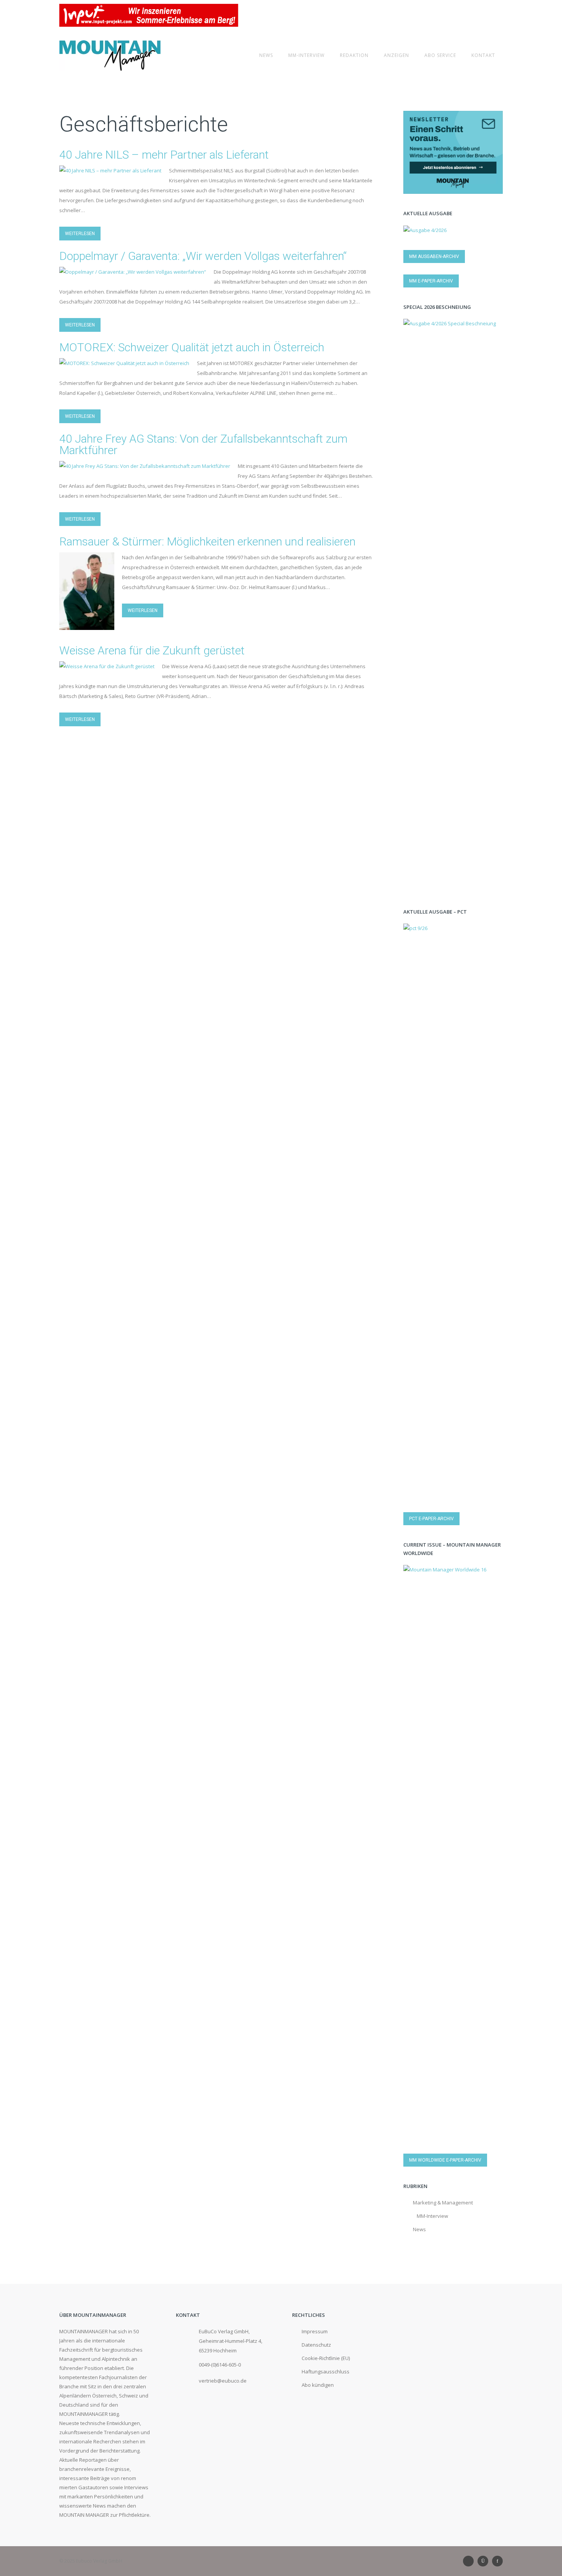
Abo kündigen (318, 2385)
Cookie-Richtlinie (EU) (326, 2358)
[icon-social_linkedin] (470, 2561)
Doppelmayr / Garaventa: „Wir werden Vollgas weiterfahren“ (203, 256)
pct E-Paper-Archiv (431, 1519)
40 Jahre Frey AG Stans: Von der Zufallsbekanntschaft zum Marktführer (203, 444)
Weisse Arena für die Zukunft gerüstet (152, 650)
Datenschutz (316, 2345)
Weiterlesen (80, 234)
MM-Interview (306, 55)
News (266, 55)
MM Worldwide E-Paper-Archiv (445, 2160)
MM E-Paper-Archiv (431, 281)
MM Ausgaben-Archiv (434, 256)
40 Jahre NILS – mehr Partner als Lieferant (164, 155)
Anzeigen (396, 55)
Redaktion (354, 55)
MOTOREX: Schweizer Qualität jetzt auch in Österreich (192, 347)
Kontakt (483, 55)
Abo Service (440, 55)
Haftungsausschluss (326, 2371)
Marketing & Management (443, 2203)
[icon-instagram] (485, 2561)
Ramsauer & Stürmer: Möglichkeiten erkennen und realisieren (207, 541)
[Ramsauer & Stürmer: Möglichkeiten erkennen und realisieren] (87, 625)
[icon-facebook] (497, 2561)
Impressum (315, 2331)
